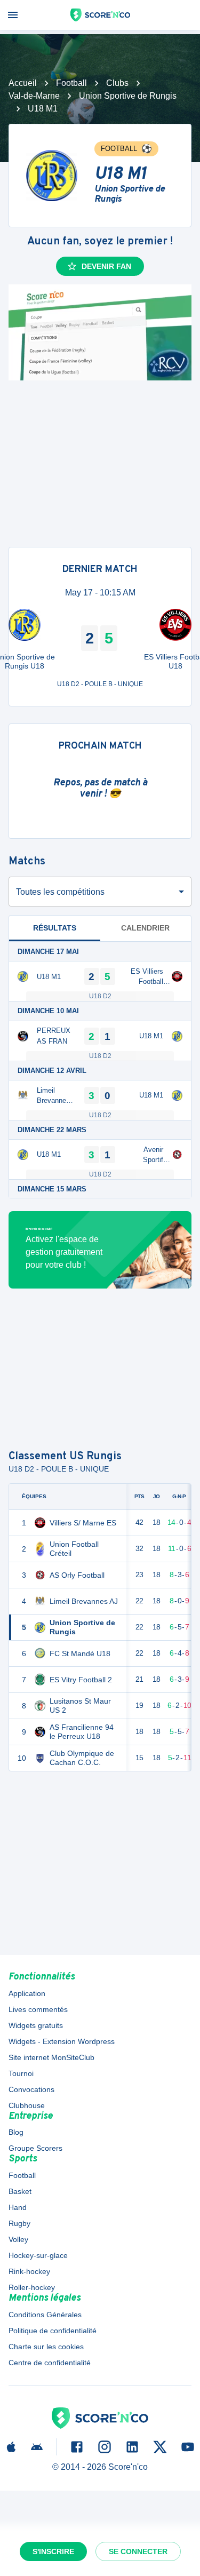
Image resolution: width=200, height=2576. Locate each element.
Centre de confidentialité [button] (50, 2363)
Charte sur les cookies (46, 2347)
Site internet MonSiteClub (51, 2057)
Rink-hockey (29, 2271)
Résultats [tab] (55, 928)
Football (71, 83)
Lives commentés (38, 2009)
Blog (16, 2132)
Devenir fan (106, 266)
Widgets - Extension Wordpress (62, 2041)
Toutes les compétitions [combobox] (60, 892)
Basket (20, 2191)
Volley (18, 2239)
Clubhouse (27, 2105)
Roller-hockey (32, 2287)
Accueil (23, 83)
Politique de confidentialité (53, 2331)
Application (27, 1993)
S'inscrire (53, 2551)
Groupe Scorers (35, 2148)
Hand (18, 2207)
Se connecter (138, 2551)
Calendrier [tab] (145, 928)
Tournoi (21, 2073)
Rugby (19, 2223)
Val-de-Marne (34, 96)
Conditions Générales (45, 2315)
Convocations (31, 2089)
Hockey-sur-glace (38, 2255)
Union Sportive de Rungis (128, 96)
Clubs (117, 83)
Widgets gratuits (36, 2025)
